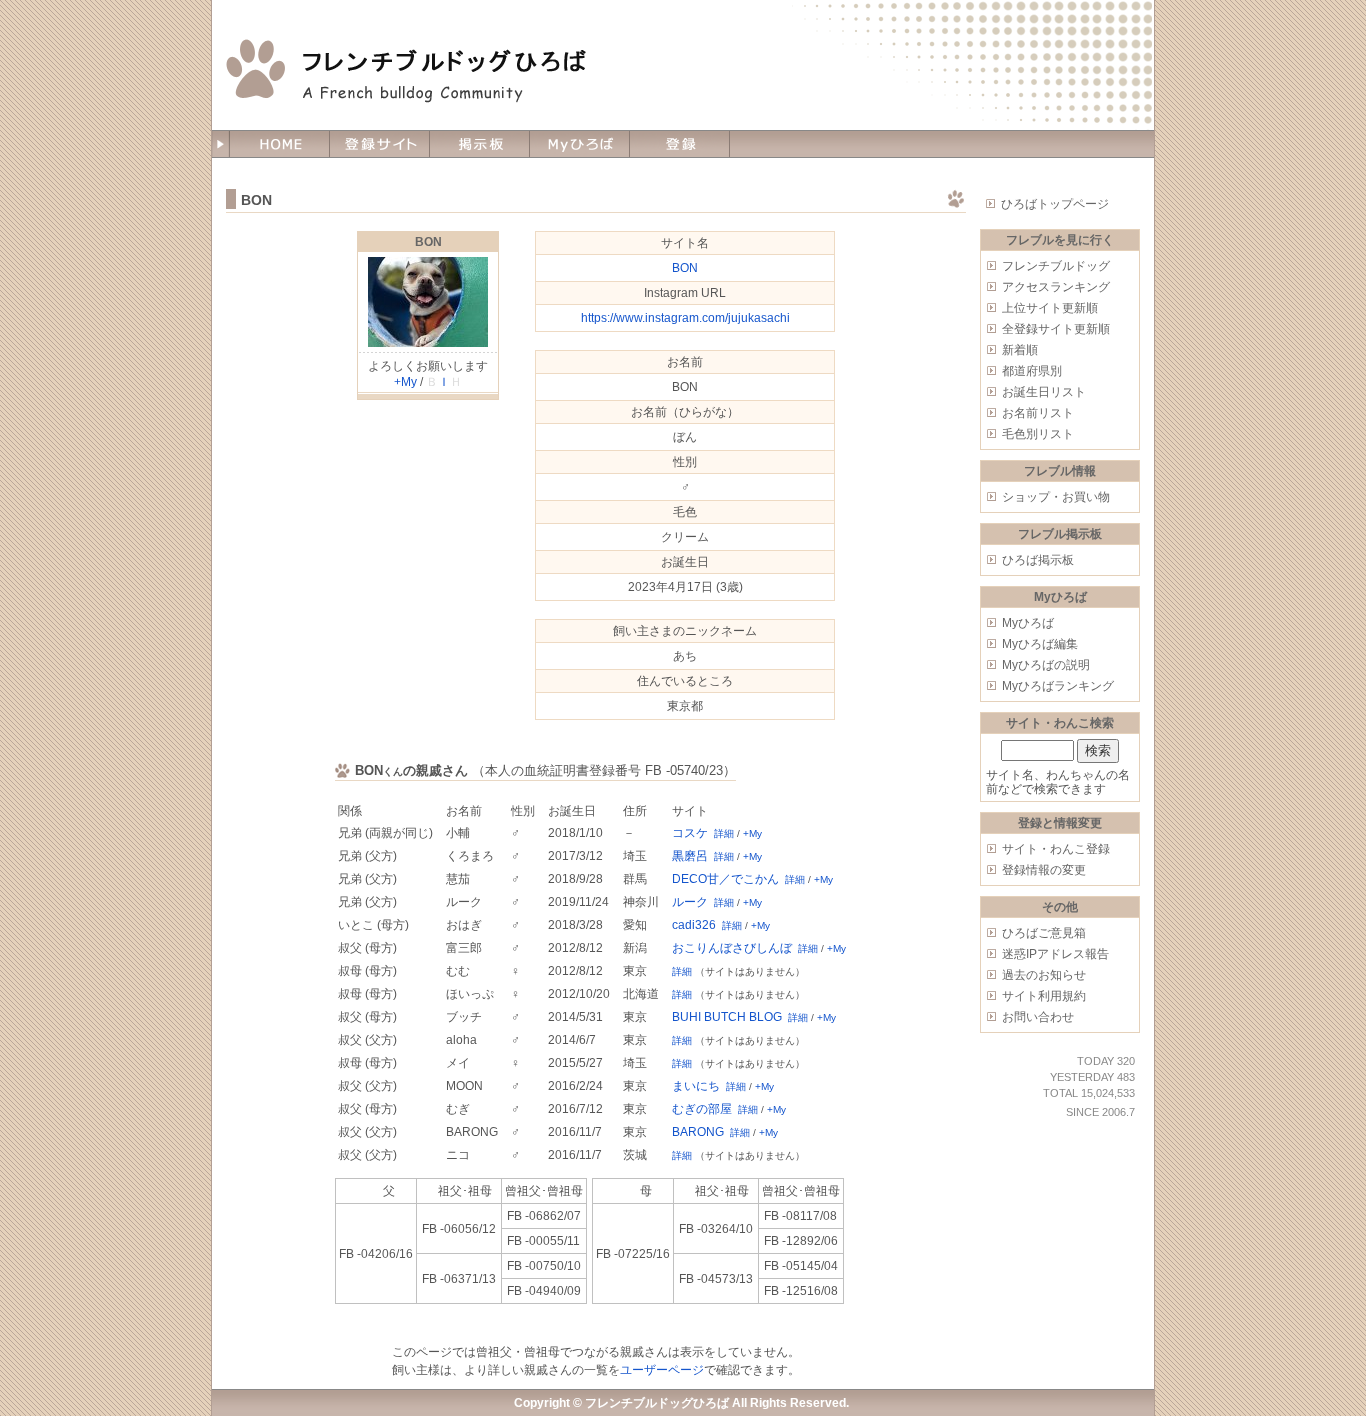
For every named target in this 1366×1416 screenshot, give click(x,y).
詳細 (724, 833)
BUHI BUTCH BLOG (727, 1017)
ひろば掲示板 (1038, 560)
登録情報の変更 (1044, 870)
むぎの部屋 (702, 1109)
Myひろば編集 (1040, 644)
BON (428, 242)
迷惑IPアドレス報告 (1055, 954)
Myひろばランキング (1058, 686)
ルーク (690, 902)
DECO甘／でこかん (725, 879)
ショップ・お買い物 (1056, 497)
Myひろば (1028, 623)
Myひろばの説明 (1046, 665)
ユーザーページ (662, 1370)
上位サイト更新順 (1050, 308)
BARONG (698, 1132)
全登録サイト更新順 (1056, 329)
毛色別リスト (1038, 434)
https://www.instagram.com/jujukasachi (685, 318)
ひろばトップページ (1055, 204)
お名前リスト (1038, 413)
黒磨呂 (690, 856)
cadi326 (694, 925)
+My (405, 382)
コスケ (690, 833)
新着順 (1020, 350)
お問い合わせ (1038, 1017)
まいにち (696, 1086)
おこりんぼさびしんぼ (732, 948)
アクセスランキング (1056, 287)
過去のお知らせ (1044, 975)
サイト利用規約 (1044, 996)
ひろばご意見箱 (1044, 933)
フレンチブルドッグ (1056, 266)
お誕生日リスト (1044, 392)
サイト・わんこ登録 (1056, 849)
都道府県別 (1032, 371)
